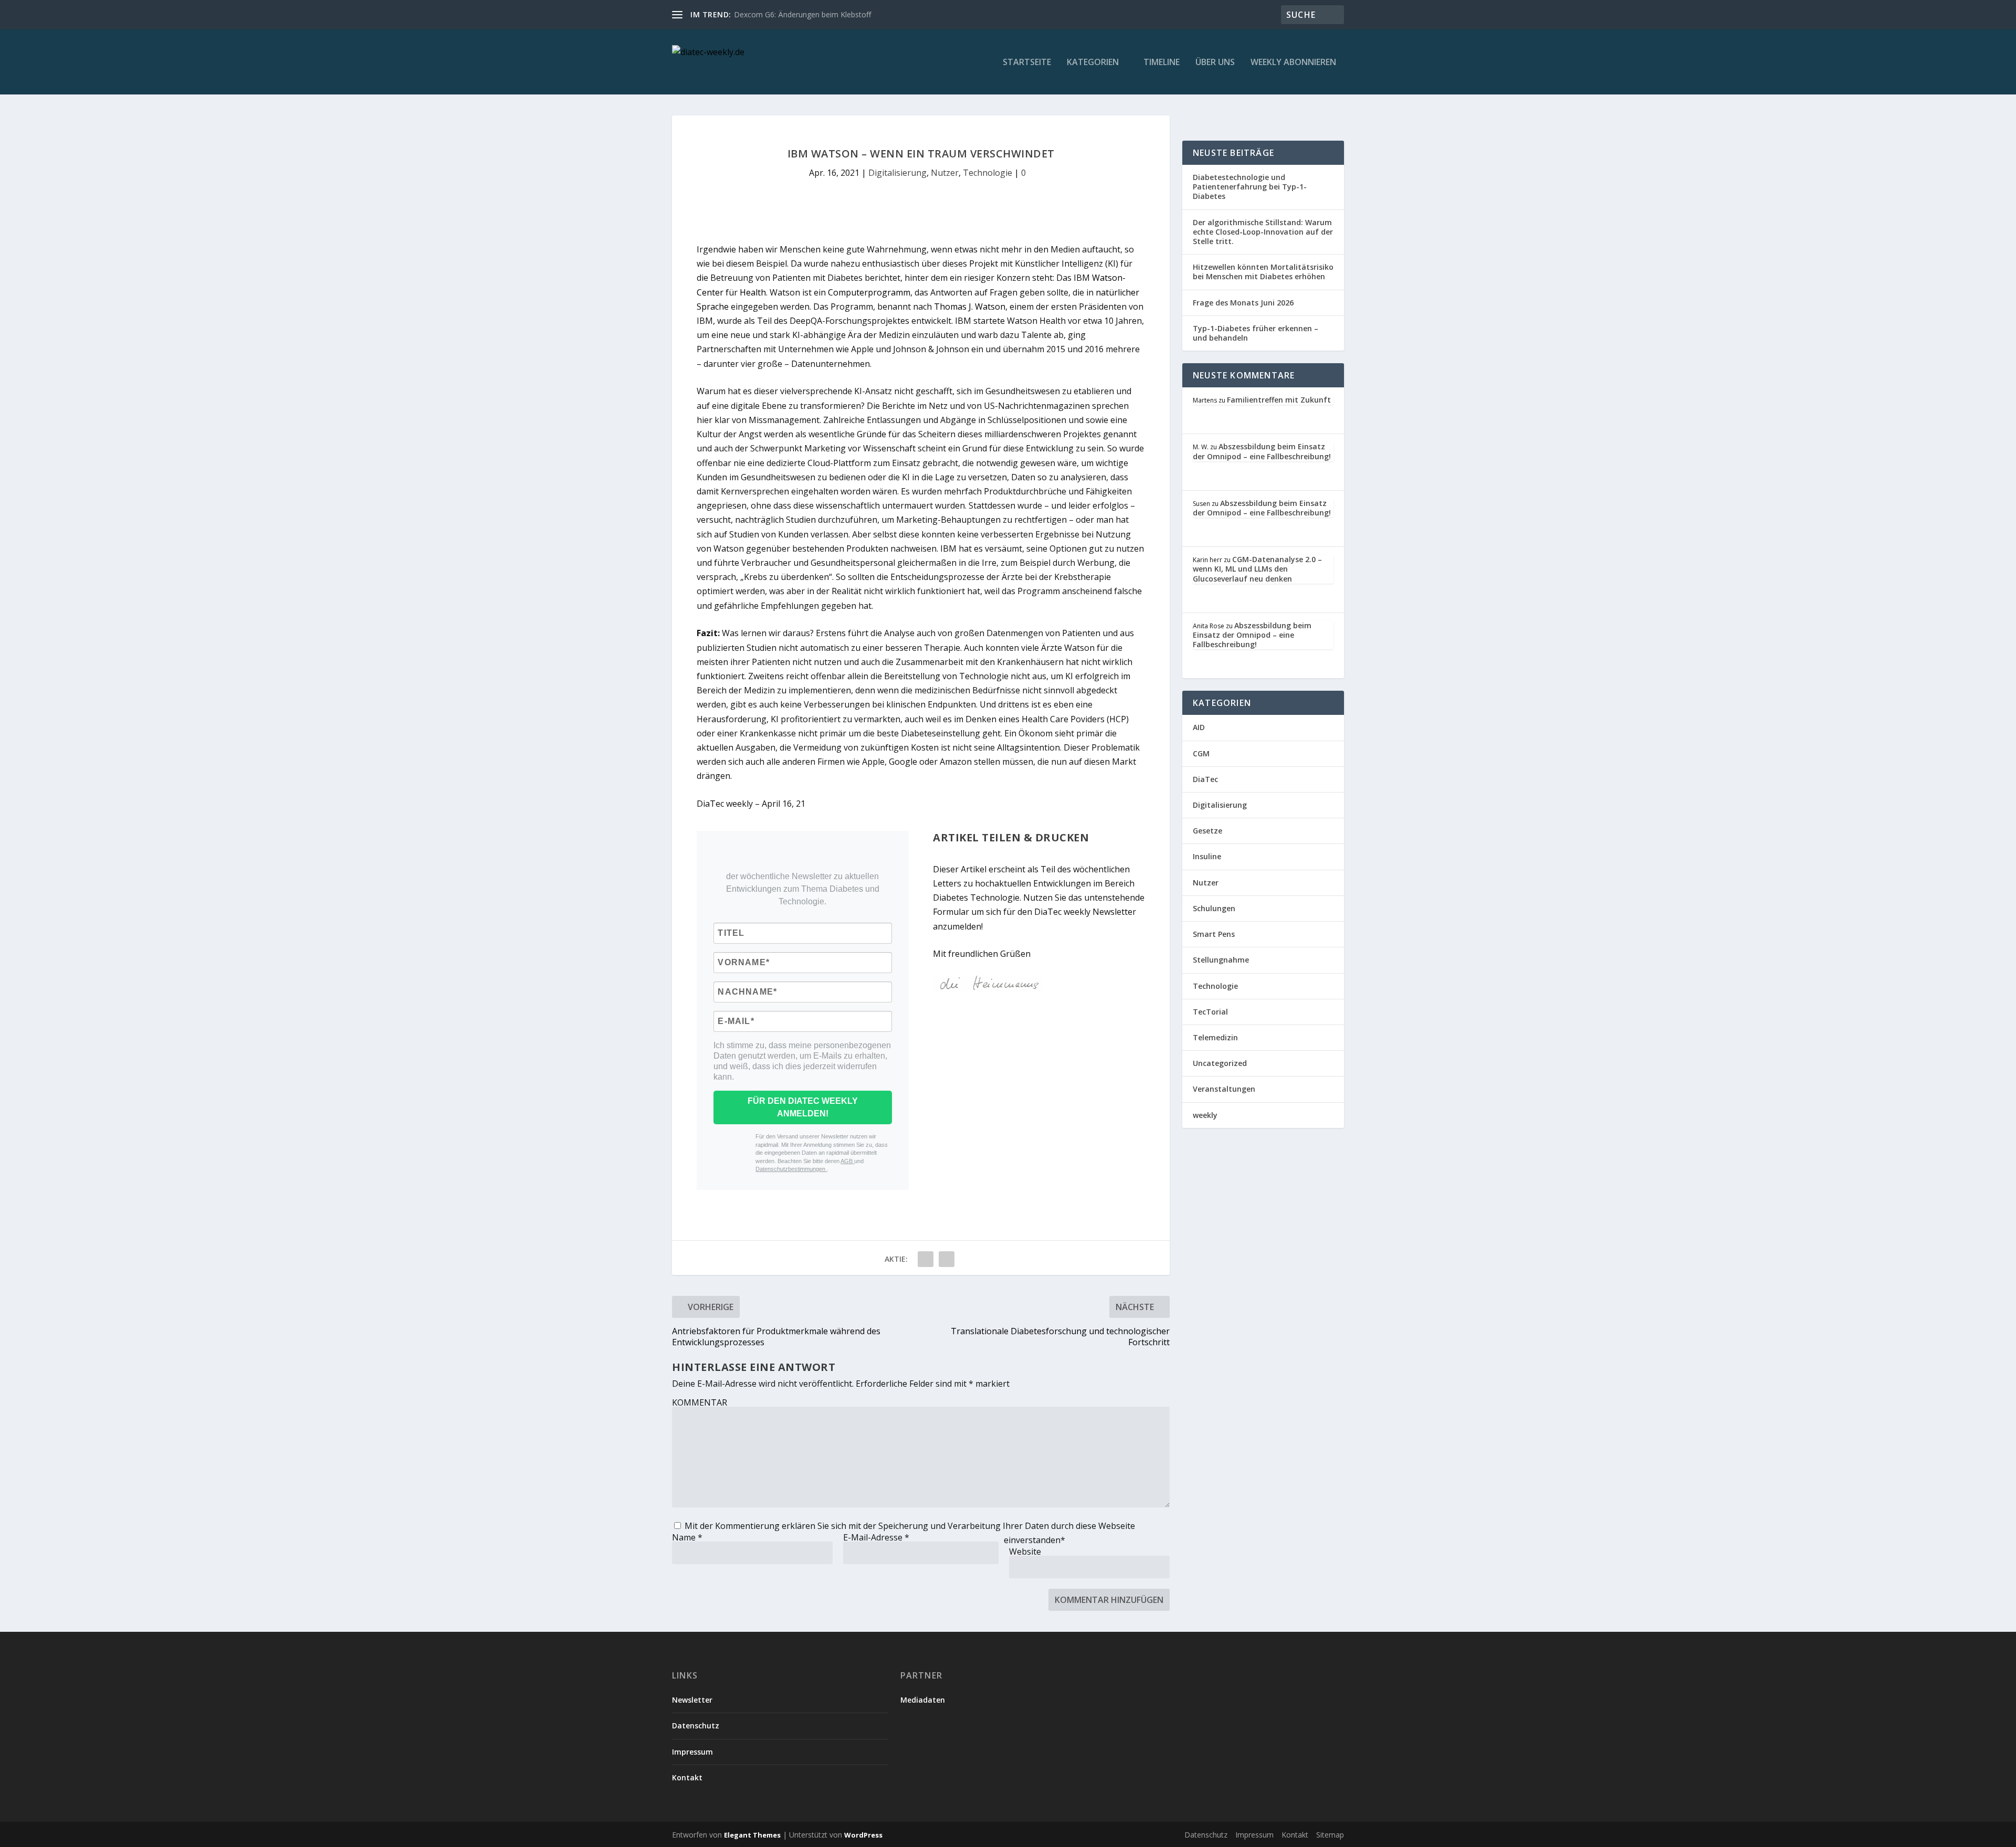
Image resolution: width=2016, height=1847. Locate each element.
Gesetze (1207, 831)
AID (1199, 727)
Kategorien (1093, 63)
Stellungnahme (1221, 960)
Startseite (1027, 63)
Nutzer (945, 173)
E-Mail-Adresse (876, 1537)
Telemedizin (1215, 1037)
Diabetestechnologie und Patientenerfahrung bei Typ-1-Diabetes (1250, 187)
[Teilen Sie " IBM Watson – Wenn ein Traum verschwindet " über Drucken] (947, 1259)
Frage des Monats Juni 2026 (1243, 303)
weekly (1205, 1115)
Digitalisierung (897, 173)
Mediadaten (923, 1700)
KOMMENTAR (700, 1402)
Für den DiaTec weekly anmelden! (803, 1107)
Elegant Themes (752, 1835)
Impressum (692, 1752)
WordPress (863, 1835)
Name (687, 1537)
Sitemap (1330, 1835)
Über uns (1215, 63)
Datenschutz (696, 1725)
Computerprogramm (869, 292)
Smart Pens (1214, 934)
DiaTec (1205, 779)
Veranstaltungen (1224, 1089)
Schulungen (1214, 908)
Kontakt (687, 1777)
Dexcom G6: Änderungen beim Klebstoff (802, 14)
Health (753, 292)
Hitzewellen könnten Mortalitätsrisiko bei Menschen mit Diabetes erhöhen (1263, 272)
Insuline (1207, 856)
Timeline (1162, 63)
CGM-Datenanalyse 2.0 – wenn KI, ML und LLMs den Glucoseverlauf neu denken (1257, 569)
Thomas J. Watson (970, 307)
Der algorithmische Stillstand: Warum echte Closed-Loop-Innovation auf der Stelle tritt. (1263, 232)
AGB (847, 1161)
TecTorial (1210, 1012)
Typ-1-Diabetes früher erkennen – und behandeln (1256, 333)
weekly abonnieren (1293, 63)
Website (1025, 1552)
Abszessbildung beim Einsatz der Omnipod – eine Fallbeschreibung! (1262, 451)
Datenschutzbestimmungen (791, 1169)
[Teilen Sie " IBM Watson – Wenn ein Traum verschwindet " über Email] (926, 1259)
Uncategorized (1220, 1063)
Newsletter (692, 1700)
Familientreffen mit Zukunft (1279, 400)
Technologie (988, 173)
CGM (1201, 753)
